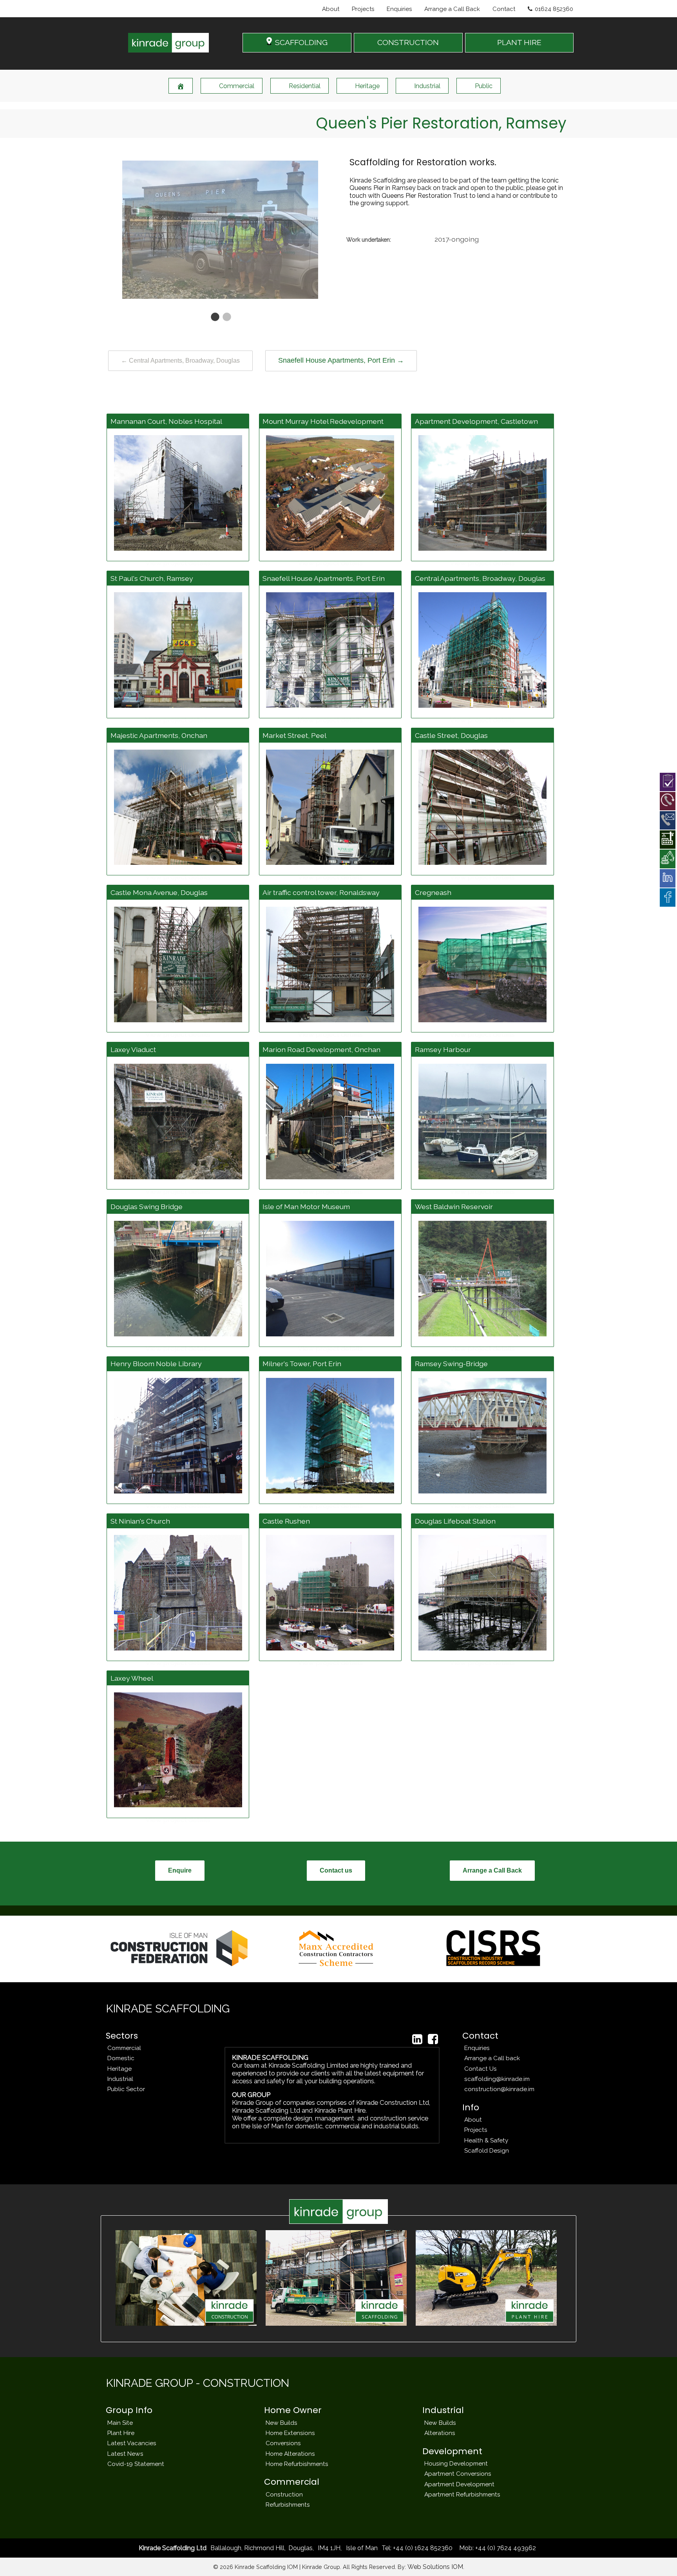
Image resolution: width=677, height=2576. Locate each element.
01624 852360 (554, 9)
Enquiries (399, 9)
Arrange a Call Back (452, 9)
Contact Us (481, 2069)
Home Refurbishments (297, 2464)
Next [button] (331, 228)
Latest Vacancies (132, 2443)
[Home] (181, 86)
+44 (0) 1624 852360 (422, 2548)
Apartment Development (459, 2484)
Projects (363, 9)
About (331, 9)
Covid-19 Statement (136, 2464)
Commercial (237, 86)
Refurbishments (288, 2505)
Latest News (125, 2454)
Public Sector (126, 2089)
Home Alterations (290, 2454)
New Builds (281, 2423)
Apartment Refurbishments (462, 2494)
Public (484, 86)
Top (658, 2557)
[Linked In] (417, 2039)
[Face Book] (433, 2039)
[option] (220, 228)
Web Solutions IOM (435, 2567)
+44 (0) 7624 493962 (505, 2548)
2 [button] (226, 317)
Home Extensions (290, 2433)
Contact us (336, 1870)
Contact (504, 9)
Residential (305, 86)
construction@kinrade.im (499, 2089)
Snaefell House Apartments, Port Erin (341, 360)
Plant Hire (121, 2433)
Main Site (120, 2423)
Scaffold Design (487, 2150)
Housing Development (456, 2463)
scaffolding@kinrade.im (497, 2079)
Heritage (367, 86)
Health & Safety (486, 2140)
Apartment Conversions (458, 2474)
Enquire (180, 1870)
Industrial (427, 86)
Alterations (440, 2433)
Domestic (121, 2058)
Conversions (283, 2443)
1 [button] (214, 317)
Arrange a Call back (492, 2058)
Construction (284, 2494)
